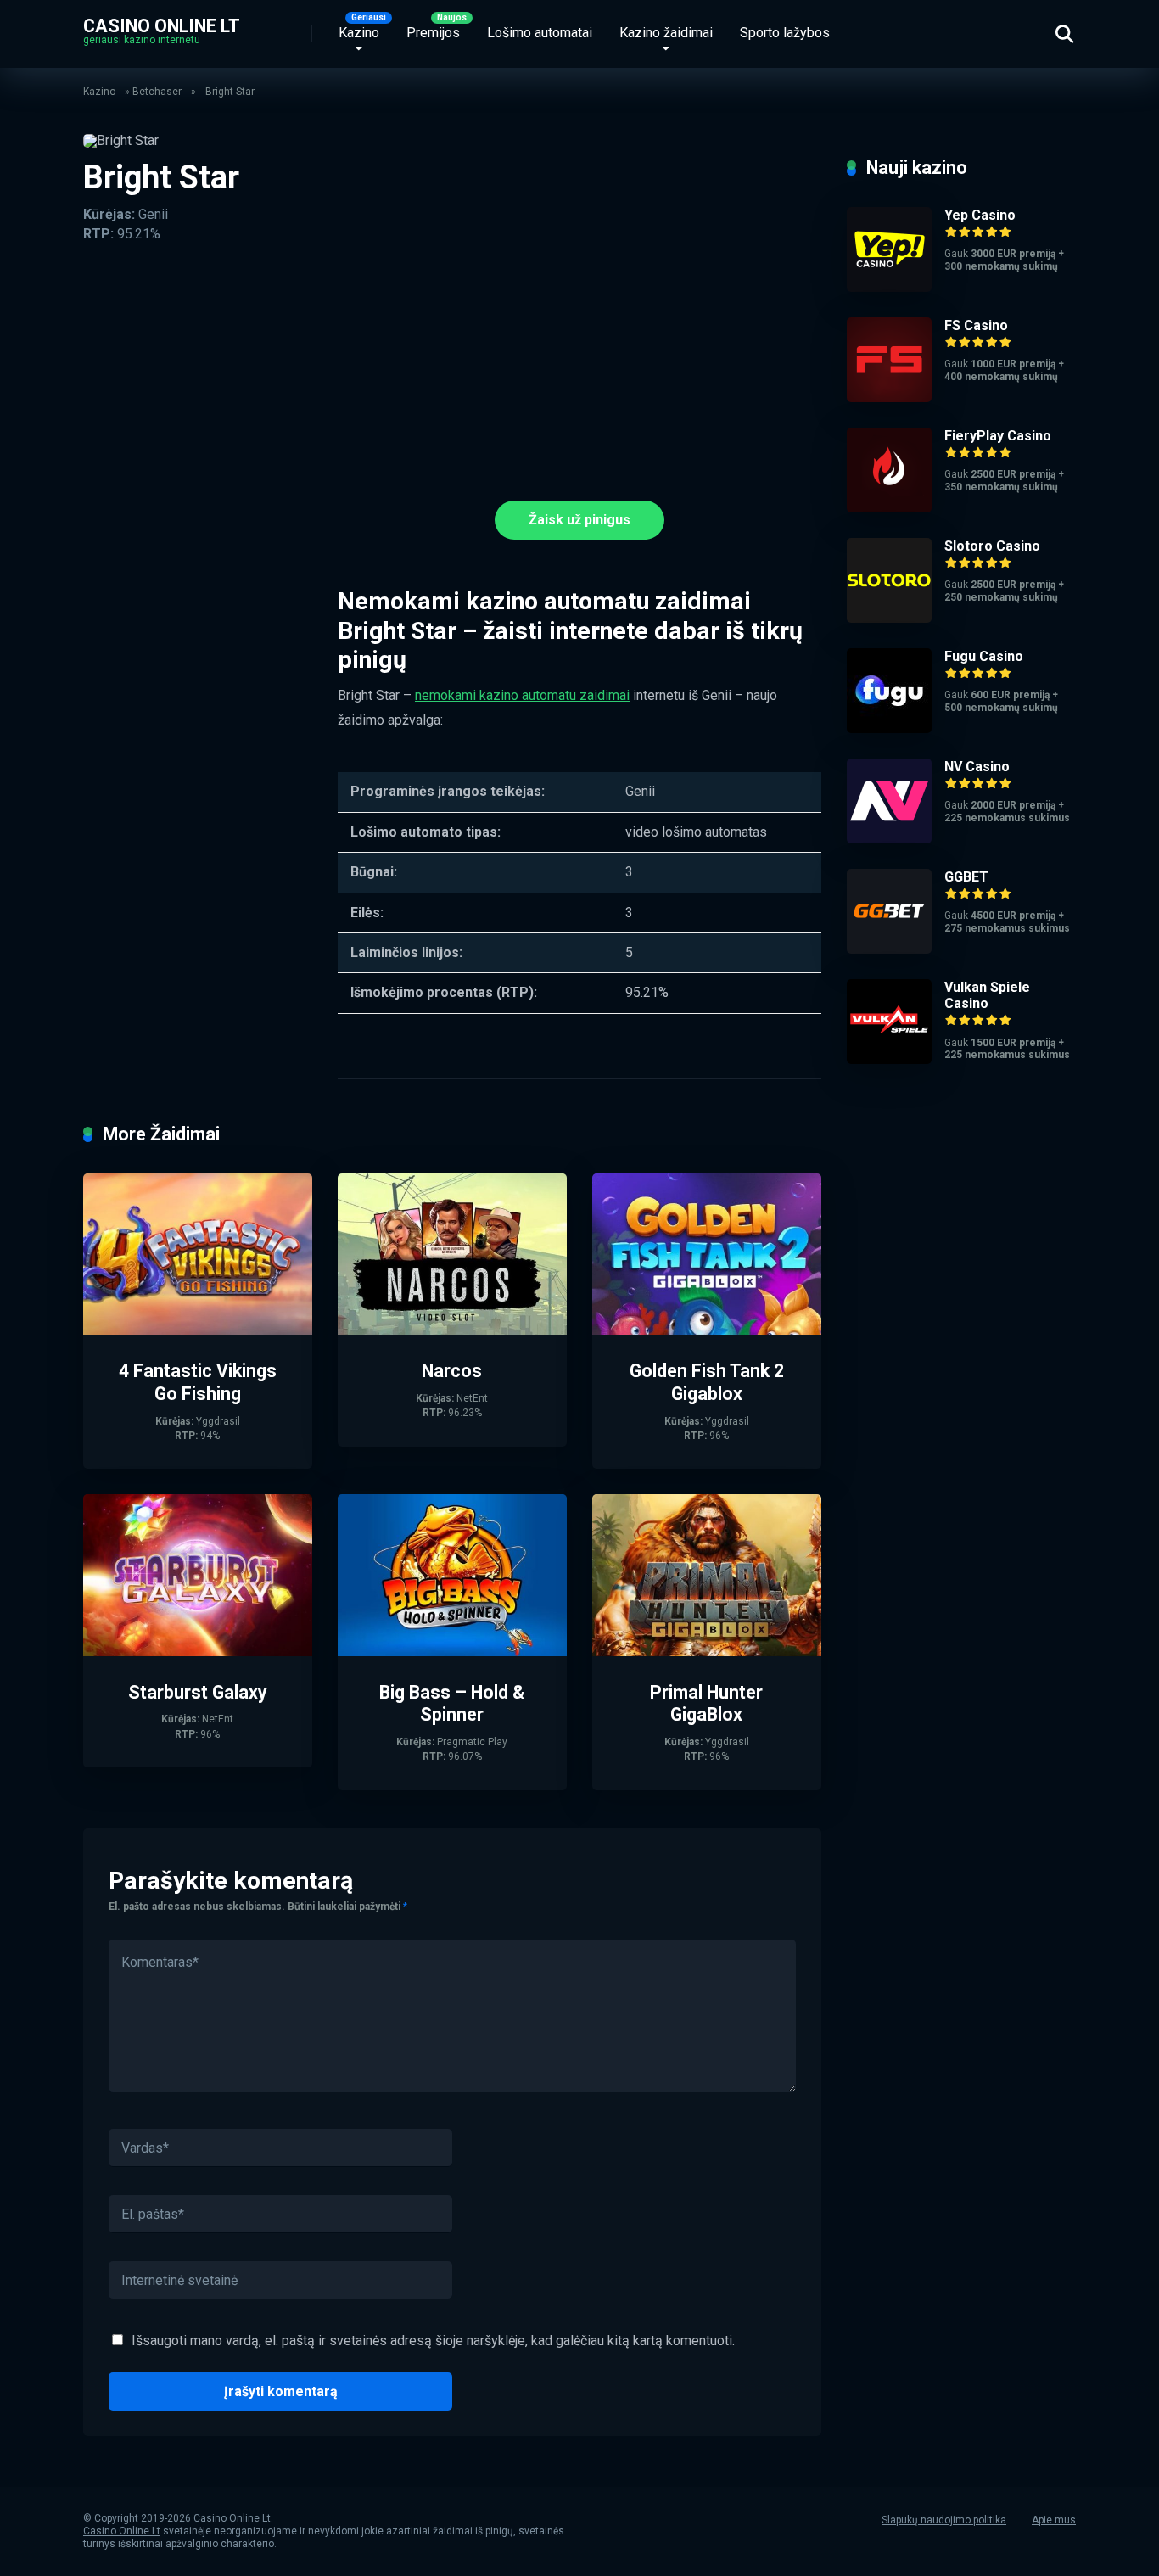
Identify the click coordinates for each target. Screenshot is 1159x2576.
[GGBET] (889, 949)
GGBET (966, 877)
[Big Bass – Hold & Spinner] (452, 1652)
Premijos (433, 33)
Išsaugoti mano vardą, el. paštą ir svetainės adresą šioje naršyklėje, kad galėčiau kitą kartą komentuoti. (433, 2341)
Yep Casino (980, 215)
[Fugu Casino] (889, 728)
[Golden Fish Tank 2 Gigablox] (707, 1330)
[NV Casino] (889, 839)
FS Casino (976, 325)
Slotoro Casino (992, 546)
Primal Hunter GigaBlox (706, 1704)
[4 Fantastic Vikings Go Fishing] (198, 1330)
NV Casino (977, 767)
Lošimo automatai (540, 33)
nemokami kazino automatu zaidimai (522, 695)
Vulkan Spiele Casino (987, 995)
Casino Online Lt (162, 25)
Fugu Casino (984, 656)
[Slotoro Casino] (889, 618)
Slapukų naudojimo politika (944, 2520)
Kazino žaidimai (666, 33)
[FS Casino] (889, 398)
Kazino (359, 33)
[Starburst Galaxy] (198, 1652)
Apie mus (1054, 2520)
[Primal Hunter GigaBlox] (707, 1652)
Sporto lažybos (785, 33)
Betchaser (157, 92)
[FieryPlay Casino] (889, 508)
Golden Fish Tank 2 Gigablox (707, 1382)
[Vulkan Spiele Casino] (889, 1059)
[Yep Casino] (889, 287)
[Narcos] (452, 1330)
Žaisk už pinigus (579, 520)
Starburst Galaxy (198, 1692)
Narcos (452, 1371)
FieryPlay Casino (998, 436)
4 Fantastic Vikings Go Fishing (198, 1382)
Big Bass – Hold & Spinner (452, 1704)
